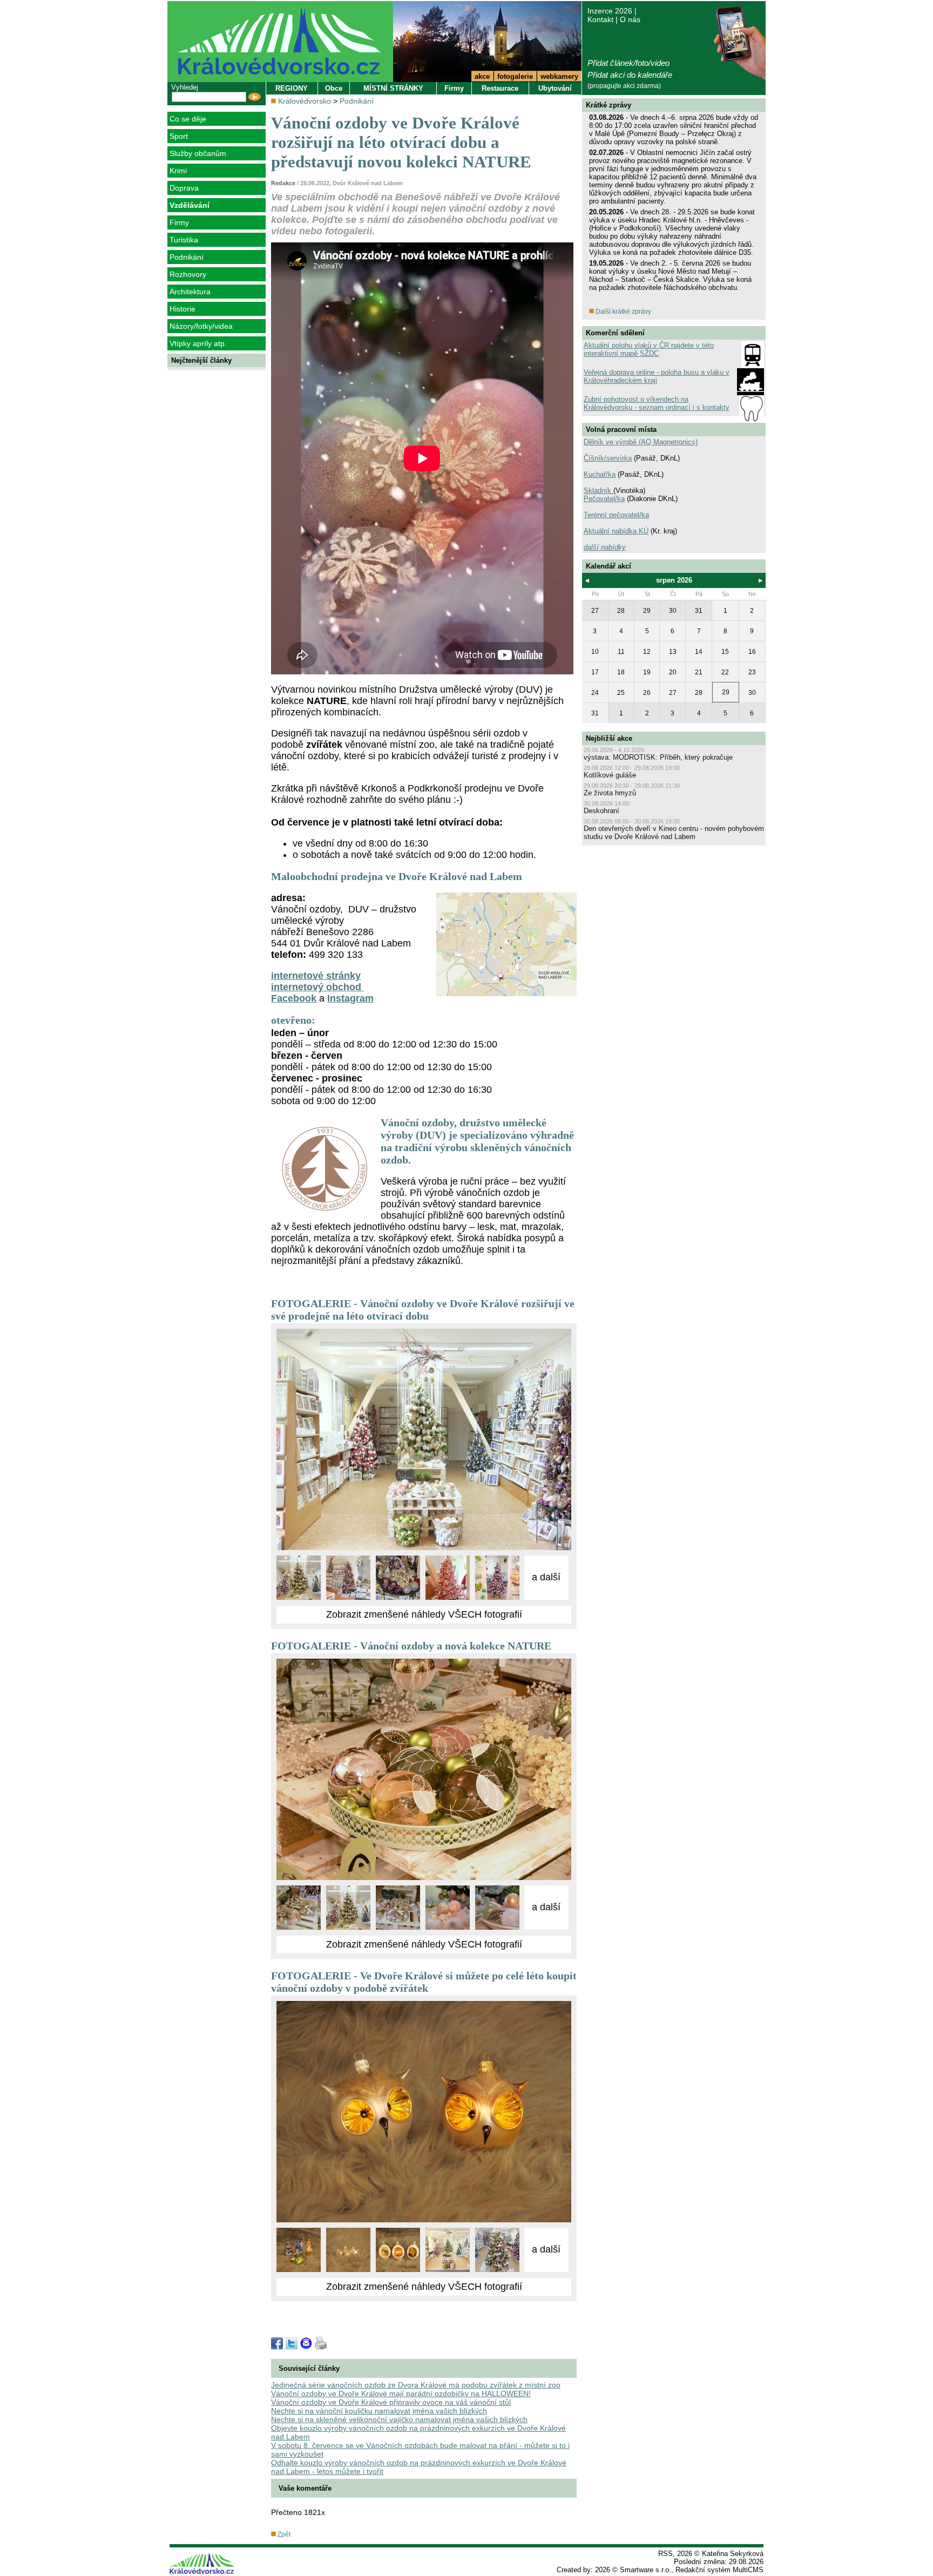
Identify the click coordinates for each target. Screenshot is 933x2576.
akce (482, 76)
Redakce (283, 183)
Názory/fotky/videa (201, 326)
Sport (179, 136)
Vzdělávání (190, 205)
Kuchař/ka (600, 474)
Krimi (178, 171)
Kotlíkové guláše (610, 775)
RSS (665, 2554)
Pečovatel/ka (604, 499)
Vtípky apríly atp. (198, 343)
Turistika (184, 240)
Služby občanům (198, 153)
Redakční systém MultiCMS (719, 2570)
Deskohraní (601, 811)
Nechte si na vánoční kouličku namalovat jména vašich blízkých (379, 2411)
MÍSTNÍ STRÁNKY (393, 88)
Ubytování (555, 88)
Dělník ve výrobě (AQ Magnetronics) (641, 442)
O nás (630, 19)
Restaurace (500, 88)
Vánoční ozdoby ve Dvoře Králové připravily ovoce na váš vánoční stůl (391, 2402)
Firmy (179, 222)
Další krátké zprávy (623, 312)
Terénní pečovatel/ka (616, 515)
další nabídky (605, 547)
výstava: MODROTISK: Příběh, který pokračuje (658, 757)
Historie (182, 309)
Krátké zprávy (609, 105)
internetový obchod (317, 987)
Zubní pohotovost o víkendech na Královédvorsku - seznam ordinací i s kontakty (657, 403)
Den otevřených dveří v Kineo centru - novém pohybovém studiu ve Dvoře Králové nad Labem (674, 833)
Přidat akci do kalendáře (630, 75)
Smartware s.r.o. (645, 2570)
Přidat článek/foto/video (628, 63)
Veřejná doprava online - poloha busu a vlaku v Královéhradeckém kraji (657, 376)
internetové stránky (316, 976)
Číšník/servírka (608, 458)
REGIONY (292, 88)
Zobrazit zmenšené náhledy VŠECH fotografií (424, 1614)
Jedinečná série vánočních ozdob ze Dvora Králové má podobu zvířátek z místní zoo (416, 2385)
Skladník (599, 491)
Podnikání (187, 257)
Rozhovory (188, 274)
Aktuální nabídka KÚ (616, 531)
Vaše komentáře (305, 2488)
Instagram (350, 998)
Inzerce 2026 (610, 11)
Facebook (294, 998)
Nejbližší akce (609, 738)
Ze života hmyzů (610, 793)
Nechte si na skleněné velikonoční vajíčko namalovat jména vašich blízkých (399, 2419)
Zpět (283, 2534)
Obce (334, 88)
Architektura (190, 292)
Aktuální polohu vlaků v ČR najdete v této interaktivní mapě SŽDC (649, 349)
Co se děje (188, 119)
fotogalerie (515, 76)
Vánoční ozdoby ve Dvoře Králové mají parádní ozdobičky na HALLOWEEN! (401, 2394)
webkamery (559, 76)
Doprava (184, 188)
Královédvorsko (305, 101)
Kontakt (600, 19)
